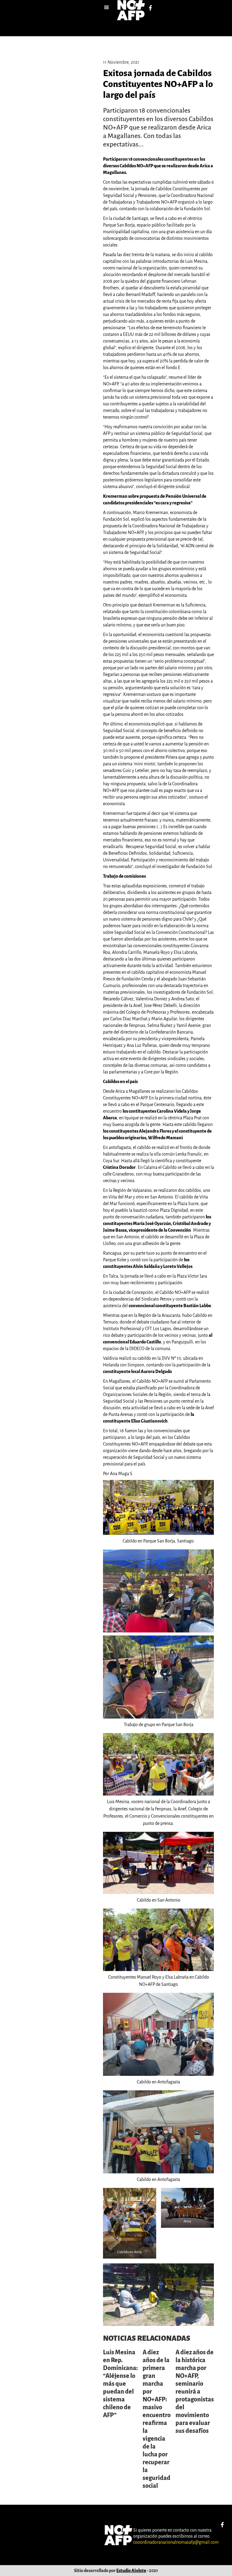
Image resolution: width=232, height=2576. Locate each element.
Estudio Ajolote (131, 2571)
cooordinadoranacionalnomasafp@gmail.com (176, 2542)
